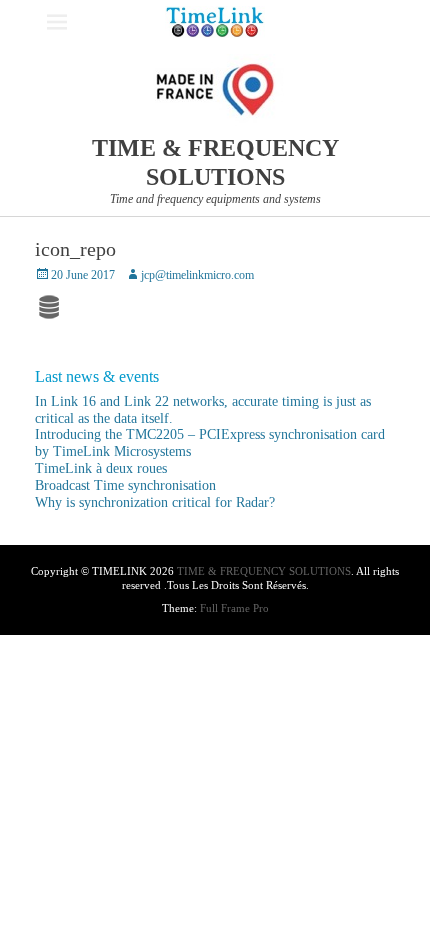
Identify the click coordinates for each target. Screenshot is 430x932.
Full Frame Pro (234, 608)
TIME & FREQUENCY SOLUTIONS (264, 571)
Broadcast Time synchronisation (125, 485)
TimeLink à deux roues (101, 468)
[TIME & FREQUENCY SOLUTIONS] (215, 22)
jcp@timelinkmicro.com (197, 275)
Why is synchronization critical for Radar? (155, 502)
